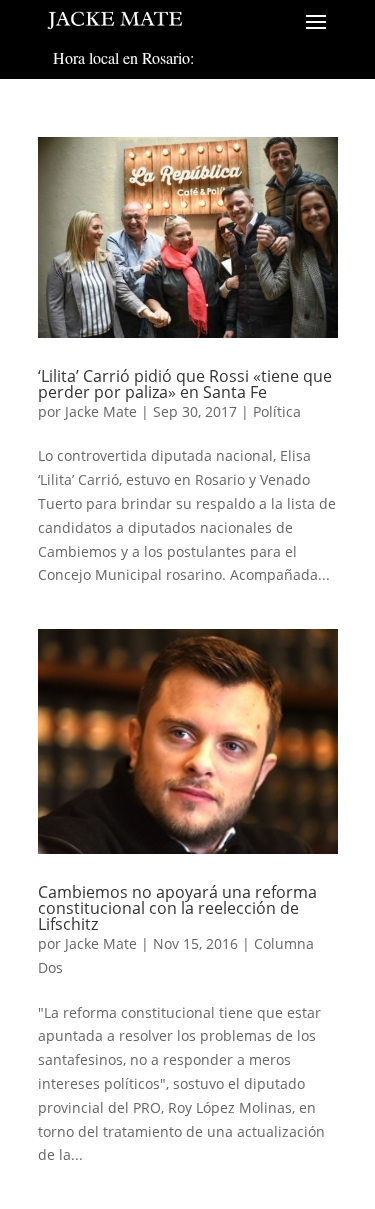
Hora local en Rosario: (123, 57)
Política (277, 411)
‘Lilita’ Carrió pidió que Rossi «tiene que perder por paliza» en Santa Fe (185, 384)
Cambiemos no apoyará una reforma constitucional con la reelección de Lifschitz (177, 908)
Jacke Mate (101, 411)
